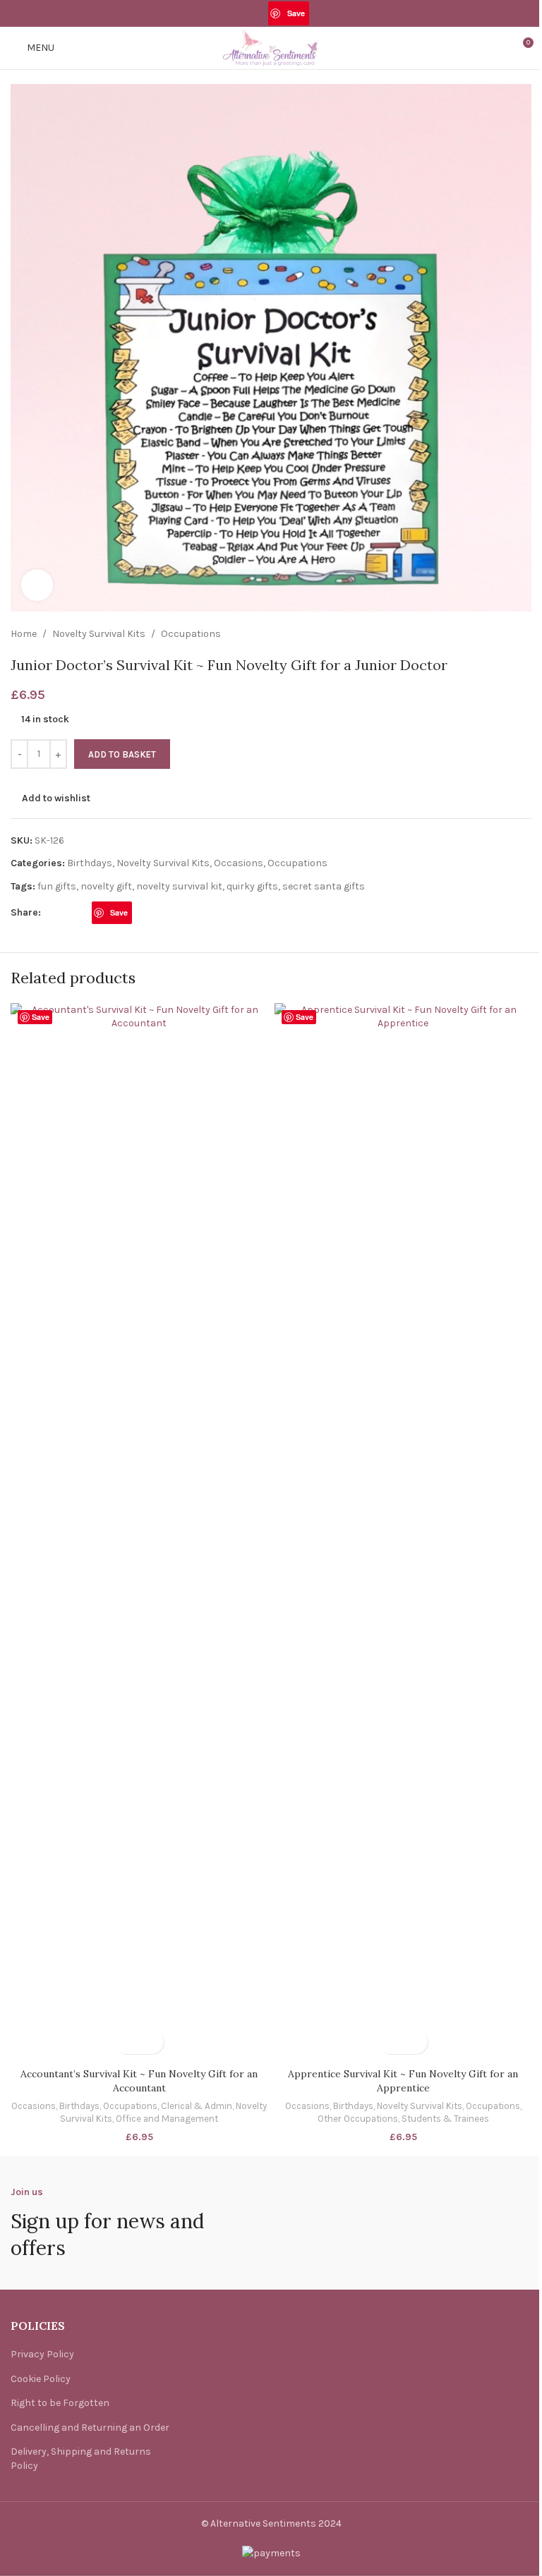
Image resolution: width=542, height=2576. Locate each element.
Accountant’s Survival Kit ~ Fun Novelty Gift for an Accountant (139, 2081)
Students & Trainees (445, 2119)
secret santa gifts (324, 886)
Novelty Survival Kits (99, 634)
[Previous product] (489, 634)
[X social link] (242, 13)
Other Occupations (358, 2119)
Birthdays (90, 863)
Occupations (191, 634)
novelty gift (106, 886)
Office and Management (167, 2119)
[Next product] (523, 634)
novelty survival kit (179, 886)
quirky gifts (252, 886)
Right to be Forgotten (60, 2403)
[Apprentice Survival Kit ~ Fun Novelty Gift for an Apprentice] (403, 1532)
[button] (127, 2042)
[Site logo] (271, 47)
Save (296, 13)
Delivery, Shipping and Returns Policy (81, 2459)
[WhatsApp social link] (318, 13)
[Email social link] (259, 13)
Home (24, 634)
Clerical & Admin (197, 2106)
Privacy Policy (42, 2354)
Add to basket (122, 754)
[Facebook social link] (223, 13)
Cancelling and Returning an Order (90, 2428)
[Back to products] (506, 634)
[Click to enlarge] (37, 585)
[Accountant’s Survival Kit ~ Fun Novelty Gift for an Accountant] (139, 1532)
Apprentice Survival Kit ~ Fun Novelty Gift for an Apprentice (403, 2081)
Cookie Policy (41, 2379)
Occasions (239, 863)
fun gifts (57, 886)
